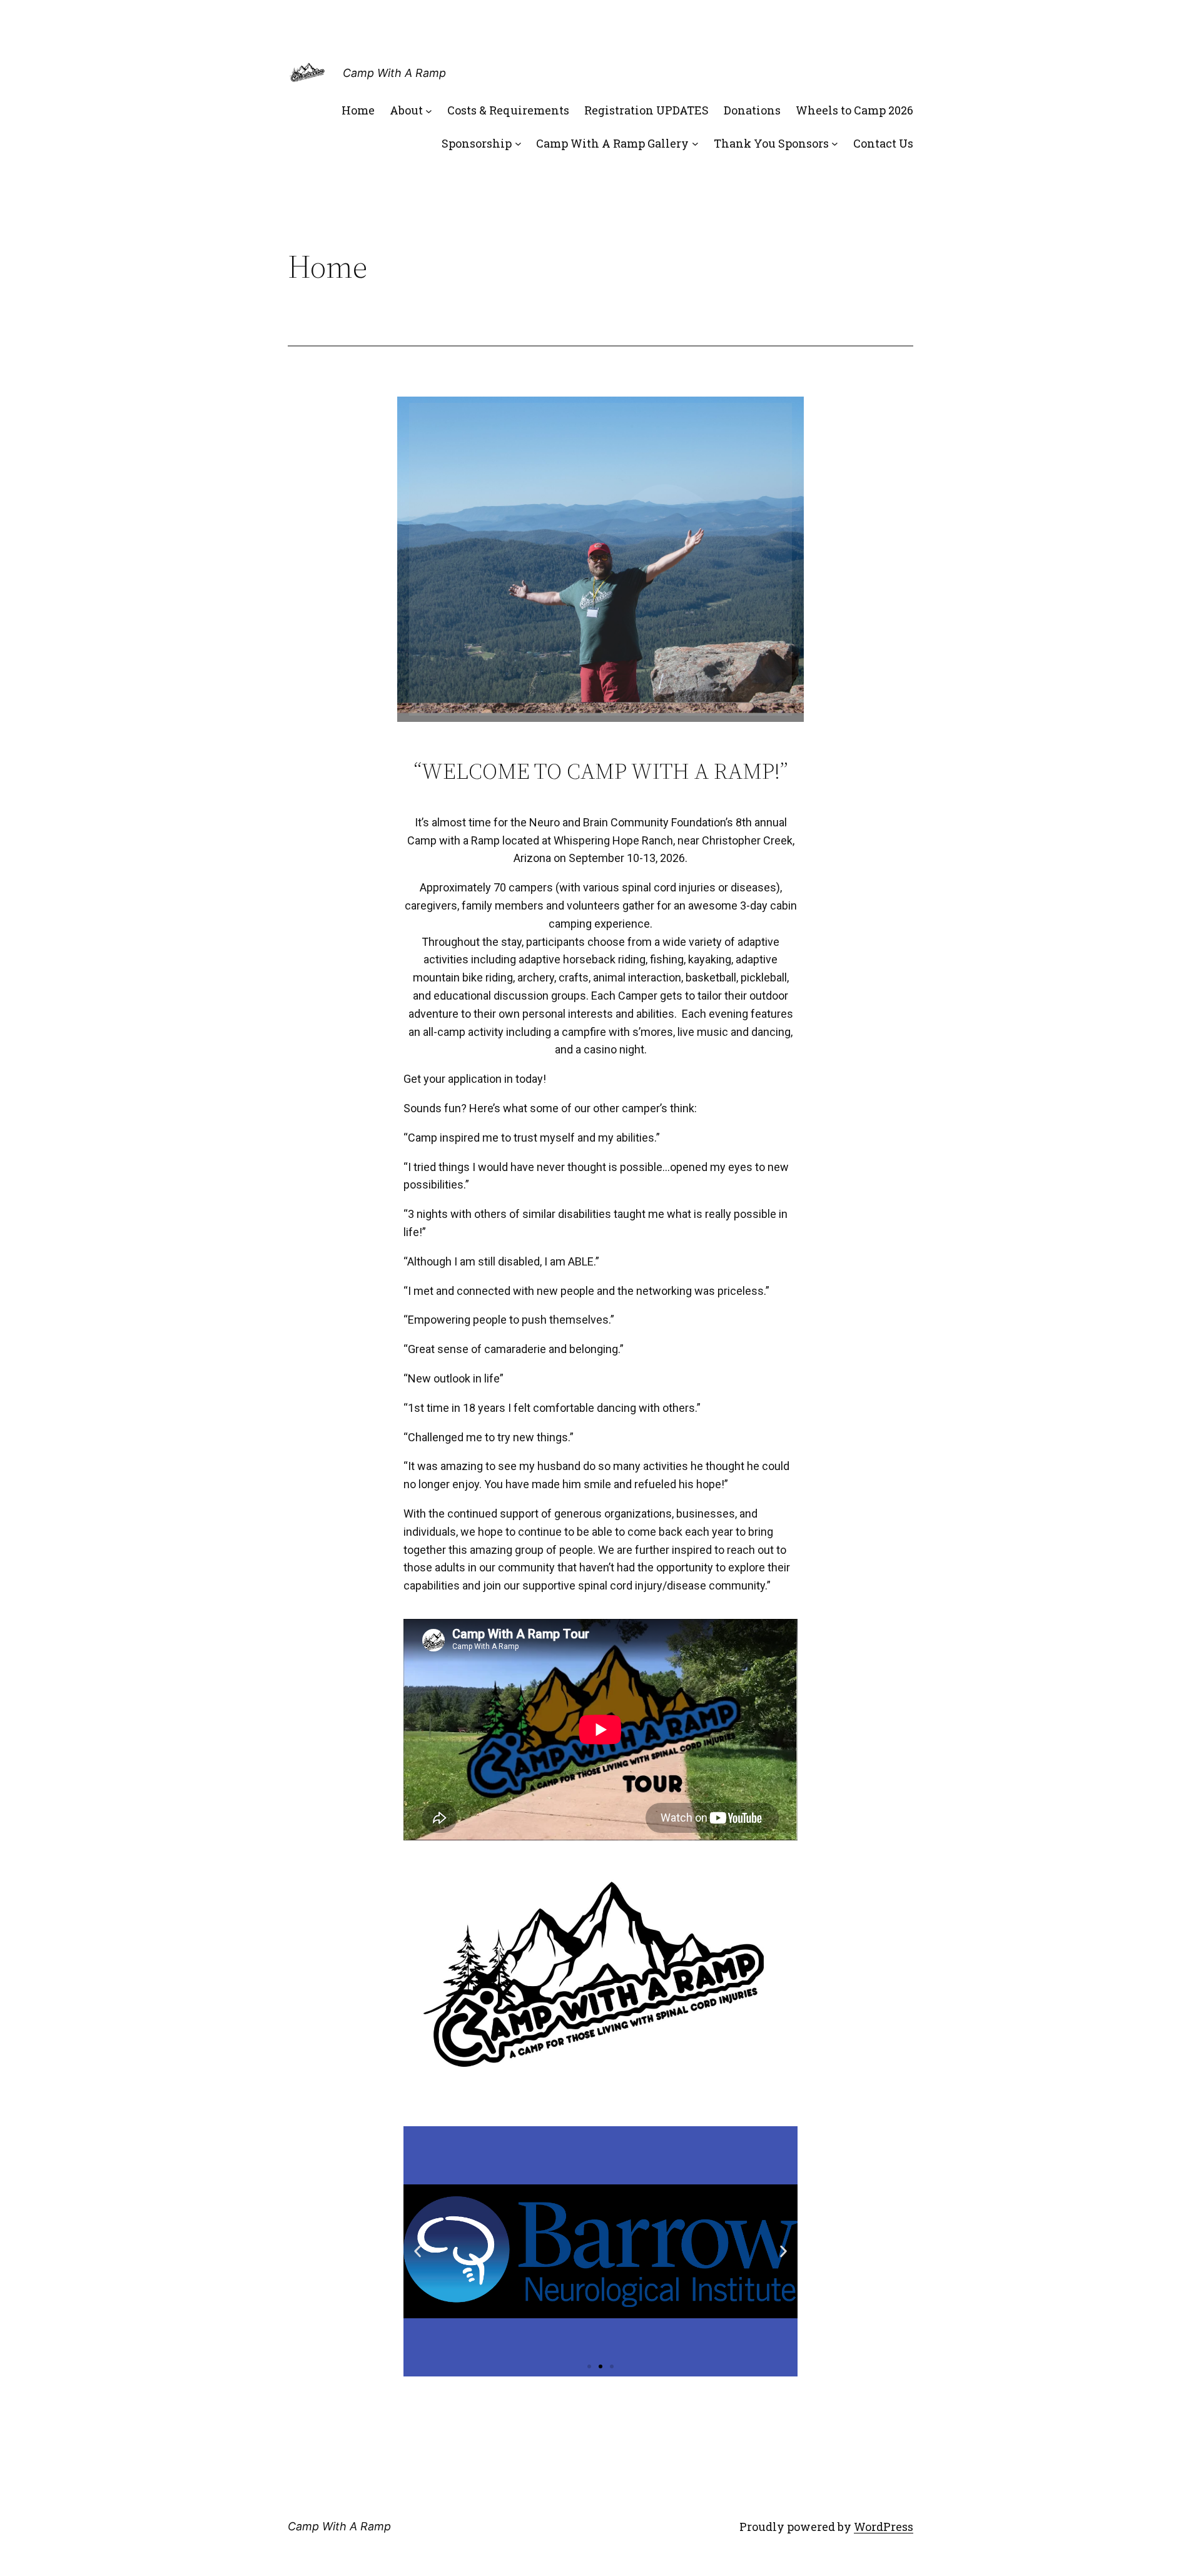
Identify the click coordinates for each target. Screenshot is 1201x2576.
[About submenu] (429, 110)
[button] (589, 2366)
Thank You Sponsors (771, 143)
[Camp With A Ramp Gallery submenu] (695, 144)
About (406, 110)
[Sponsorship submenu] (518, 144)
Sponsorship (477, 143)
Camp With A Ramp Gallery (612, 143)
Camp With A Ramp (394, 73)
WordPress (884, 2527)
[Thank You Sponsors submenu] (835, 144)
